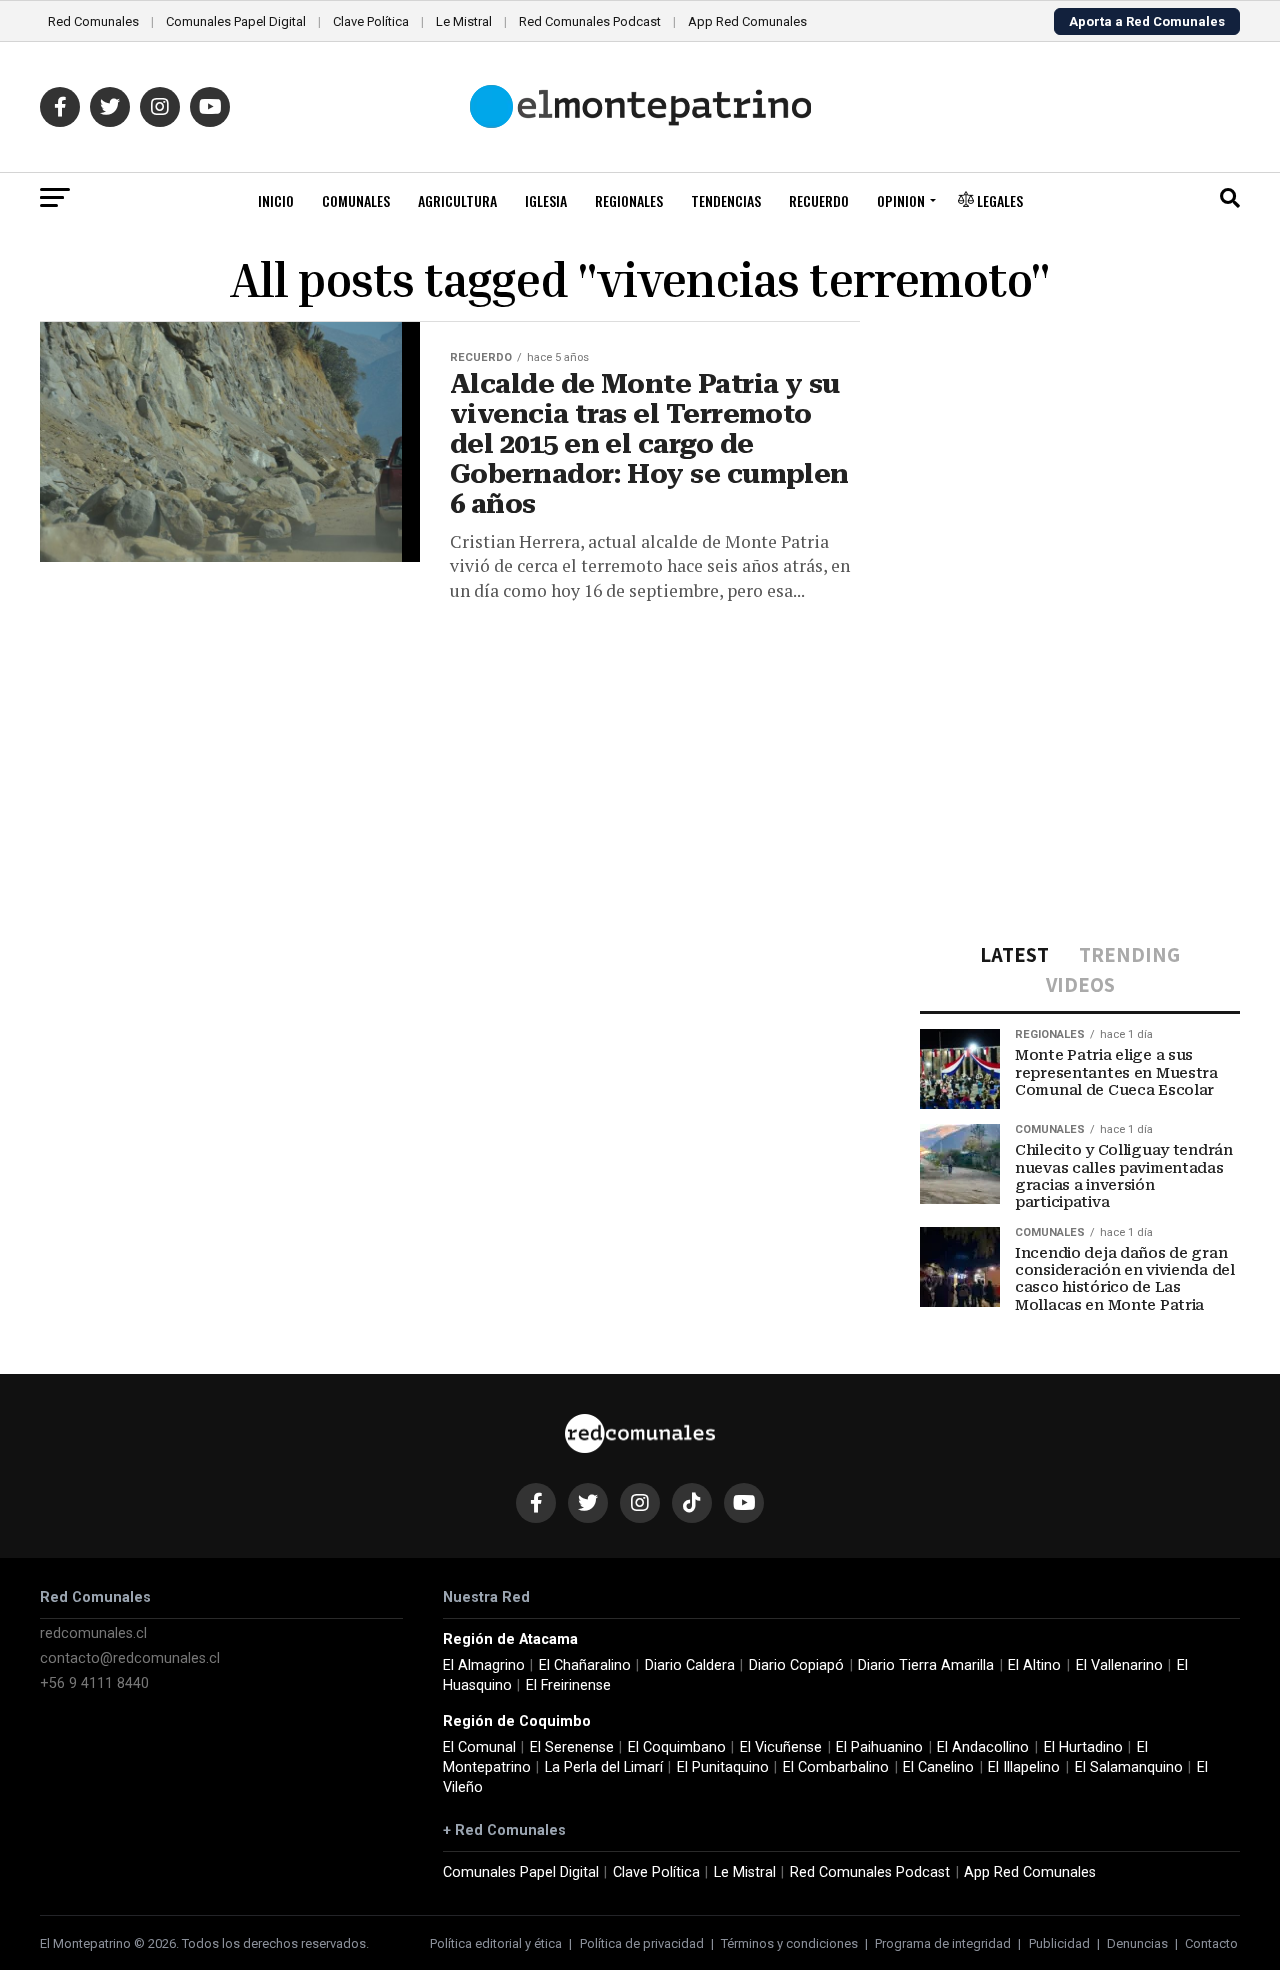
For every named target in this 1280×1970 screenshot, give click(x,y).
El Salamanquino (1129, 1767)
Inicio (276, 200)
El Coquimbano (677, 1747)
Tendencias (726, 200)
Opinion (901, 200)
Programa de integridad (943, 1943)
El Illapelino (1024, 1767)
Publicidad (1059, 1943)
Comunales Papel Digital (236, 21)
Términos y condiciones (789, 1943)
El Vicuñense (781, 1747)
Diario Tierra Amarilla (926, 1665)
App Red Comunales (747, 21)
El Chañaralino (585, 1665)
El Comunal (479, 1747)
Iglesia (546, 200)
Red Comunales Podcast (590, 21)
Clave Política (371, 21)
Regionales (629, 200)
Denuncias (1137, 1943)
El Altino (1034, 1665)
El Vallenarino (1119, 1665)
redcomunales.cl (93, 1633)
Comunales (356, 200)
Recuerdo (819, 200)
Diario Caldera (690, 1665)
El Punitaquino (723, 1767)
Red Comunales (93, 21)
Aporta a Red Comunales (1147, 21)
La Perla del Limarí (604, 1767)
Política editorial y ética (496, 1943)
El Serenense (572, 1747)
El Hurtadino (1083, 1747)
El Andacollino (983, 1747)
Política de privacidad (642, 1943)
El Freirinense (568, 1685)
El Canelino (938, 1767)
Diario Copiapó (796, 1665)
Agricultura (457, 200)
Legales (998, 200)
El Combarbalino (836, 1767)
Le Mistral (464, 21)
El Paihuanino (879, 1747)
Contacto (1211, 1943)
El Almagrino (484, 1665)
